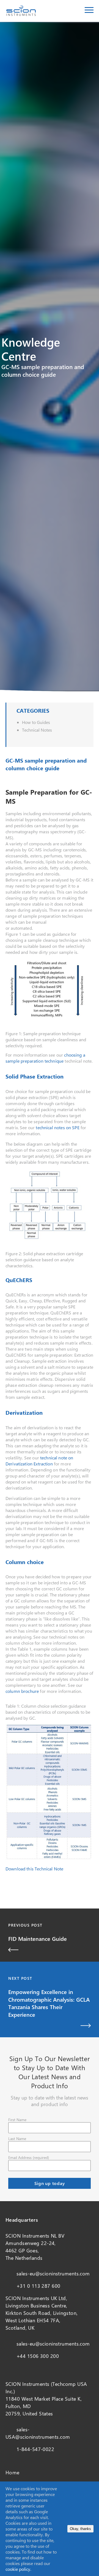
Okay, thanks (80, 2529)
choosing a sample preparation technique (45, 1058)
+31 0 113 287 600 (38, 2286)
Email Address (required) (29, 2157)
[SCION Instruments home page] (21, 14)
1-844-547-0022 (35, 2449)
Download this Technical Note (34, 1869)
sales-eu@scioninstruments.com (53, 2273)
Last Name (17, 2139)
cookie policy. (18, 2569)
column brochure (22, 1691)
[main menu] (89, 11)
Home (13, 2472)
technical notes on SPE (57, 1127)
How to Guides (36, 722)
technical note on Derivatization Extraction (39, 1461)
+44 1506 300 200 (38, 2356)
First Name (17, 2120)
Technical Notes (37, 730)
